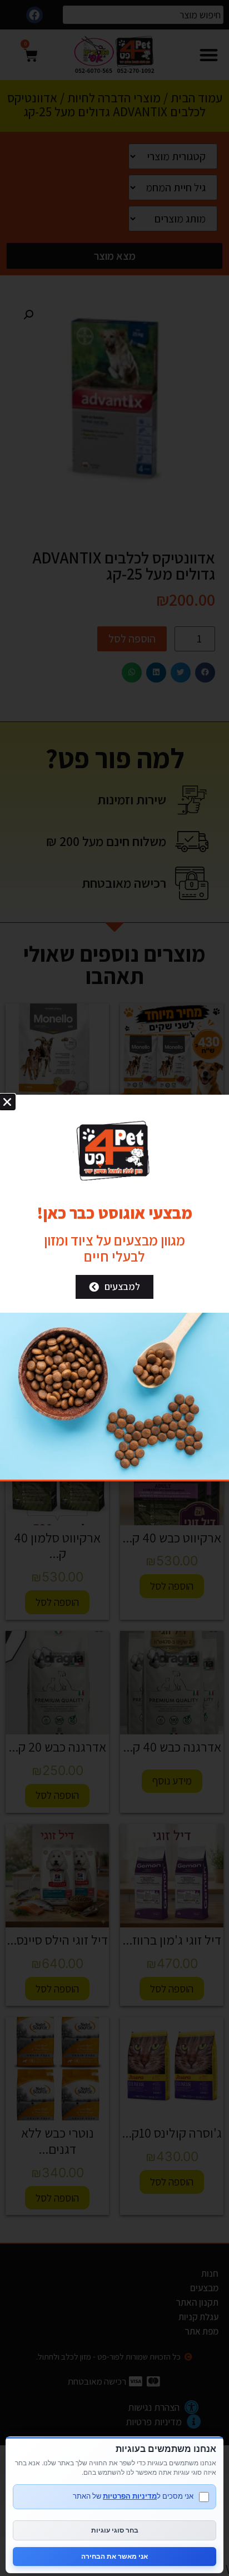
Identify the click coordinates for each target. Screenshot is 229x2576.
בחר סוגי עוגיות (115, 2530)
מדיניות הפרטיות (130, 2496)
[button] (7, 1102)
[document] (114, 1288)
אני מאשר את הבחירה (114, 2556)
